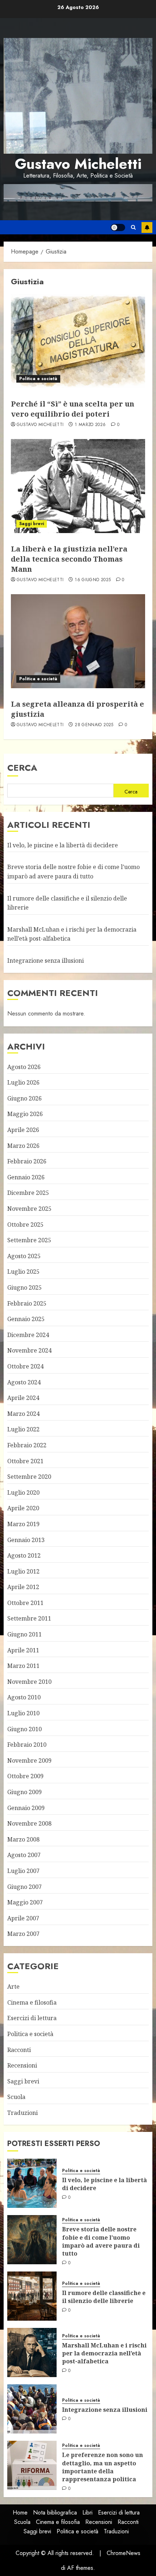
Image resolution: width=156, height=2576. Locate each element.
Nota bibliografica (55, 2513)
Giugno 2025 (24, 1287)
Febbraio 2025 (27, 1303)
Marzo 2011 (23, 1666)
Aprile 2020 (23, 1508)
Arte (13, 1987)
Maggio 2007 (25, 1902)
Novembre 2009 (29, 1760)
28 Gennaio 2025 (94, 725)
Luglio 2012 (23, 1571)
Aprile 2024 (23, 1398)
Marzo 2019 (23, 1524)
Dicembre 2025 (28, 1193)
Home (20, 2513)
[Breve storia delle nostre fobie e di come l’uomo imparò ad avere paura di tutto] (32, 2240)
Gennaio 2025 (26, 1319)
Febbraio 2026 (27, 1161)
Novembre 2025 (29, 1209)
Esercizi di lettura (32, 2018)
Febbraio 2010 (27, 1745)
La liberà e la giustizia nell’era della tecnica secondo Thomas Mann (69, 559)
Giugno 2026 (24, 1098)
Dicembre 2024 (28, 1335)
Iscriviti (147, 227)
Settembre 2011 (29, 1618)
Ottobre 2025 (25, 1225)
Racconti (19, 2050)
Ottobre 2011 (25, 1603)
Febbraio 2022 (27, 1445)
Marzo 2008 (23, 1839)
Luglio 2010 (23, 1713)
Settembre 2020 (29, 1477)
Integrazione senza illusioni (46, 961)
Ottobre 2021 (25, 1461)
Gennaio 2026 (26, 1177)
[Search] (133, 227)
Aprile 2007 (23, 1918)
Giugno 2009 (24, 1792)
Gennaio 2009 (26, 1808)
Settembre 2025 (29, 1240)
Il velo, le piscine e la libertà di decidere (63, 845)
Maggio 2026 (25, 1114)
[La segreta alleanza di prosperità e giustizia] (78, 641)
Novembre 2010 (29, 1682)
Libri (87, 2513)
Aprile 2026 (23, 1130)
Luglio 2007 (23, 1871)
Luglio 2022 (23, 1429)
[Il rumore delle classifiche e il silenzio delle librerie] (32, 2296)
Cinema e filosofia (32, 2002)
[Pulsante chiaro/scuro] (118, 227)
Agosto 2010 (24, 1697)
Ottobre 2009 (25, 1776)
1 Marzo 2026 (90, 425)
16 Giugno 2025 (93, 580)
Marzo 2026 (23, 1146)
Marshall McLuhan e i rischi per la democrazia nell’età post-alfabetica (104, 2353)
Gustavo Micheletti (78, 164)
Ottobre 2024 (25, 1366)
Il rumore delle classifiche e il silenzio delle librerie (104, 2297)
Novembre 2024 (29, 1350)
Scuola (16, 2097)
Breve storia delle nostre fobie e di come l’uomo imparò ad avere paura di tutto (101, 2241)
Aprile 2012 (23, 1587)
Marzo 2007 (23, 1934)
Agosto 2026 (24, 1067)
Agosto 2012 (24, 1555)
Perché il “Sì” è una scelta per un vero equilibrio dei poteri (73, 409)
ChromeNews (124, 2553)
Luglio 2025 (23, 1272)
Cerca (22, 768)
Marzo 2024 (23, 1414)
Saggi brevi (32, 524)
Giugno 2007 (24, 1887)
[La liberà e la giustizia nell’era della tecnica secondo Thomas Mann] (78, 486)
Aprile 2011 (23, 1650)
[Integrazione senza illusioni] (32, 2409)
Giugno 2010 (24, 1729)
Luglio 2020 (23, 1493)
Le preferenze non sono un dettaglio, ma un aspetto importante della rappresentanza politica (102, 2467)
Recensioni (22, 2065)
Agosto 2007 (24, 1855)
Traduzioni (22, 2113)
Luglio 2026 (23, 1082)
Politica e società (38, 379)
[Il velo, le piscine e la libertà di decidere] (32, 2183)
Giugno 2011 (24, 1634)
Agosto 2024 (24, 1382)
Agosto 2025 (24, 1256)
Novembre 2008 (29, 1823)
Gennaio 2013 (26, 1540)
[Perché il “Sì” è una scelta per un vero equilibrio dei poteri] (78, 341)
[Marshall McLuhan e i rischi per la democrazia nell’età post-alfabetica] (32, 2353)
